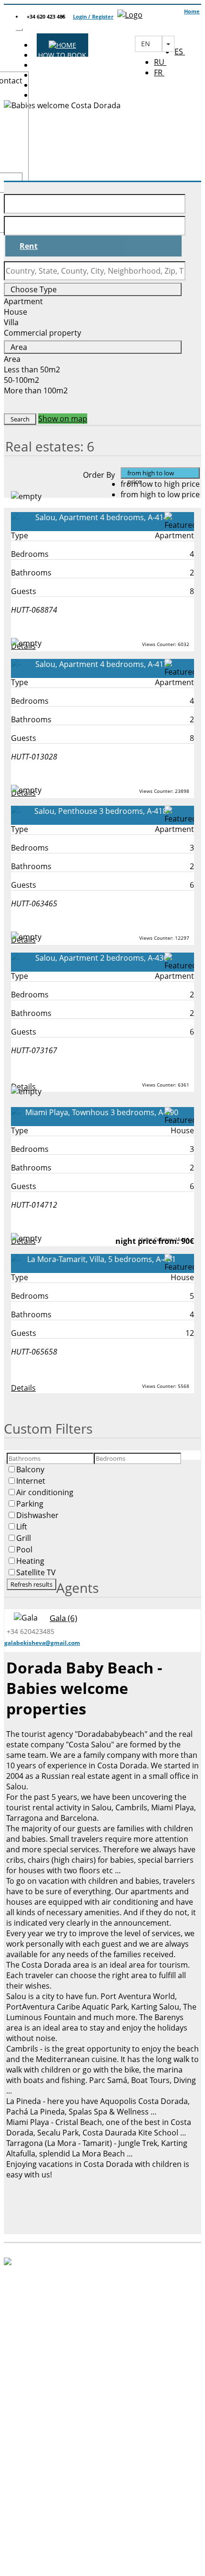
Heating (30, 1561)
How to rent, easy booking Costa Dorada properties (103, 2447)
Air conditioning (45, 1492)
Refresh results (31, 1584)
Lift (22, 1527)
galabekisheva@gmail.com (42, 1643)
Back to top (30, 2516)
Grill (24, 1538)
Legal (37, 2534)
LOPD (37, 2559)
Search (20, 419)
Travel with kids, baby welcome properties (103, 2460)
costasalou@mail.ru (98, 2367)
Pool (24, 1550)
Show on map (63, 419)
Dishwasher (37, 1515)
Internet (31, 1481)
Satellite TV (36, 1572)
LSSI (37, 2546)
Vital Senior (102, 2497)
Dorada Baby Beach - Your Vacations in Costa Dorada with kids (103, 2430)
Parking (30, 1504)
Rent (29, 246)
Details (23, 1388)
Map (103, 2472)
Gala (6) (63, 1618)
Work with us (102, 2484)
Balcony (30, 1469)
